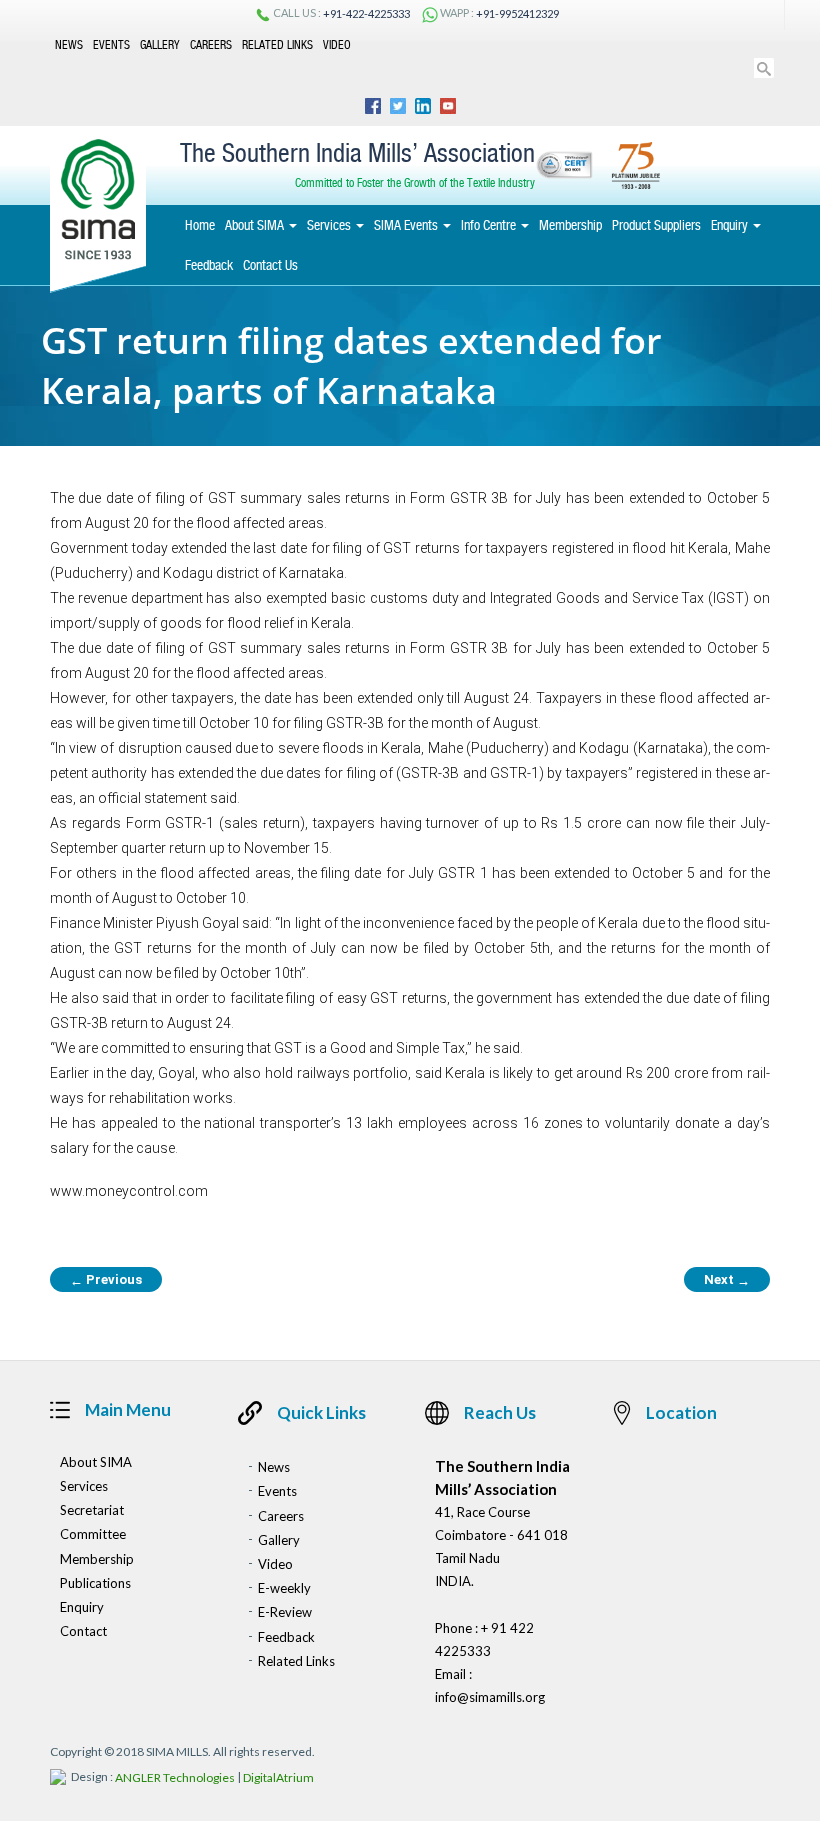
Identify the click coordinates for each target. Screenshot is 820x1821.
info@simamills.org (490, 1697)
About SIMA (256, 225)
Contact (83, 1631)
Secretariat (92, 1510)
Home (200, 225)
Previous (106, 1280)
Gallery (160, 44)
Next (727, 1280)
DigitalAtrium (278, 1778)
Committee (93, 1535)
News (69, 44)
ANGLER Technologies (175, 1778)
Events (111, 44)
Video (337, 44)
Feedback (209, 265)
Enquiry (731, 225)
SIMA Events (407, 225)
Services (330, 225)
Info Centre (490, 225)
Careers (211, 44)
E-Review (285, 1613)
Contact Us (270, 265)
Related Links (277, 44)
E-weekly (284, 1588)
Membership (570, 225)
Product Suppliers (656, 225)
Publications (95, 1583)
